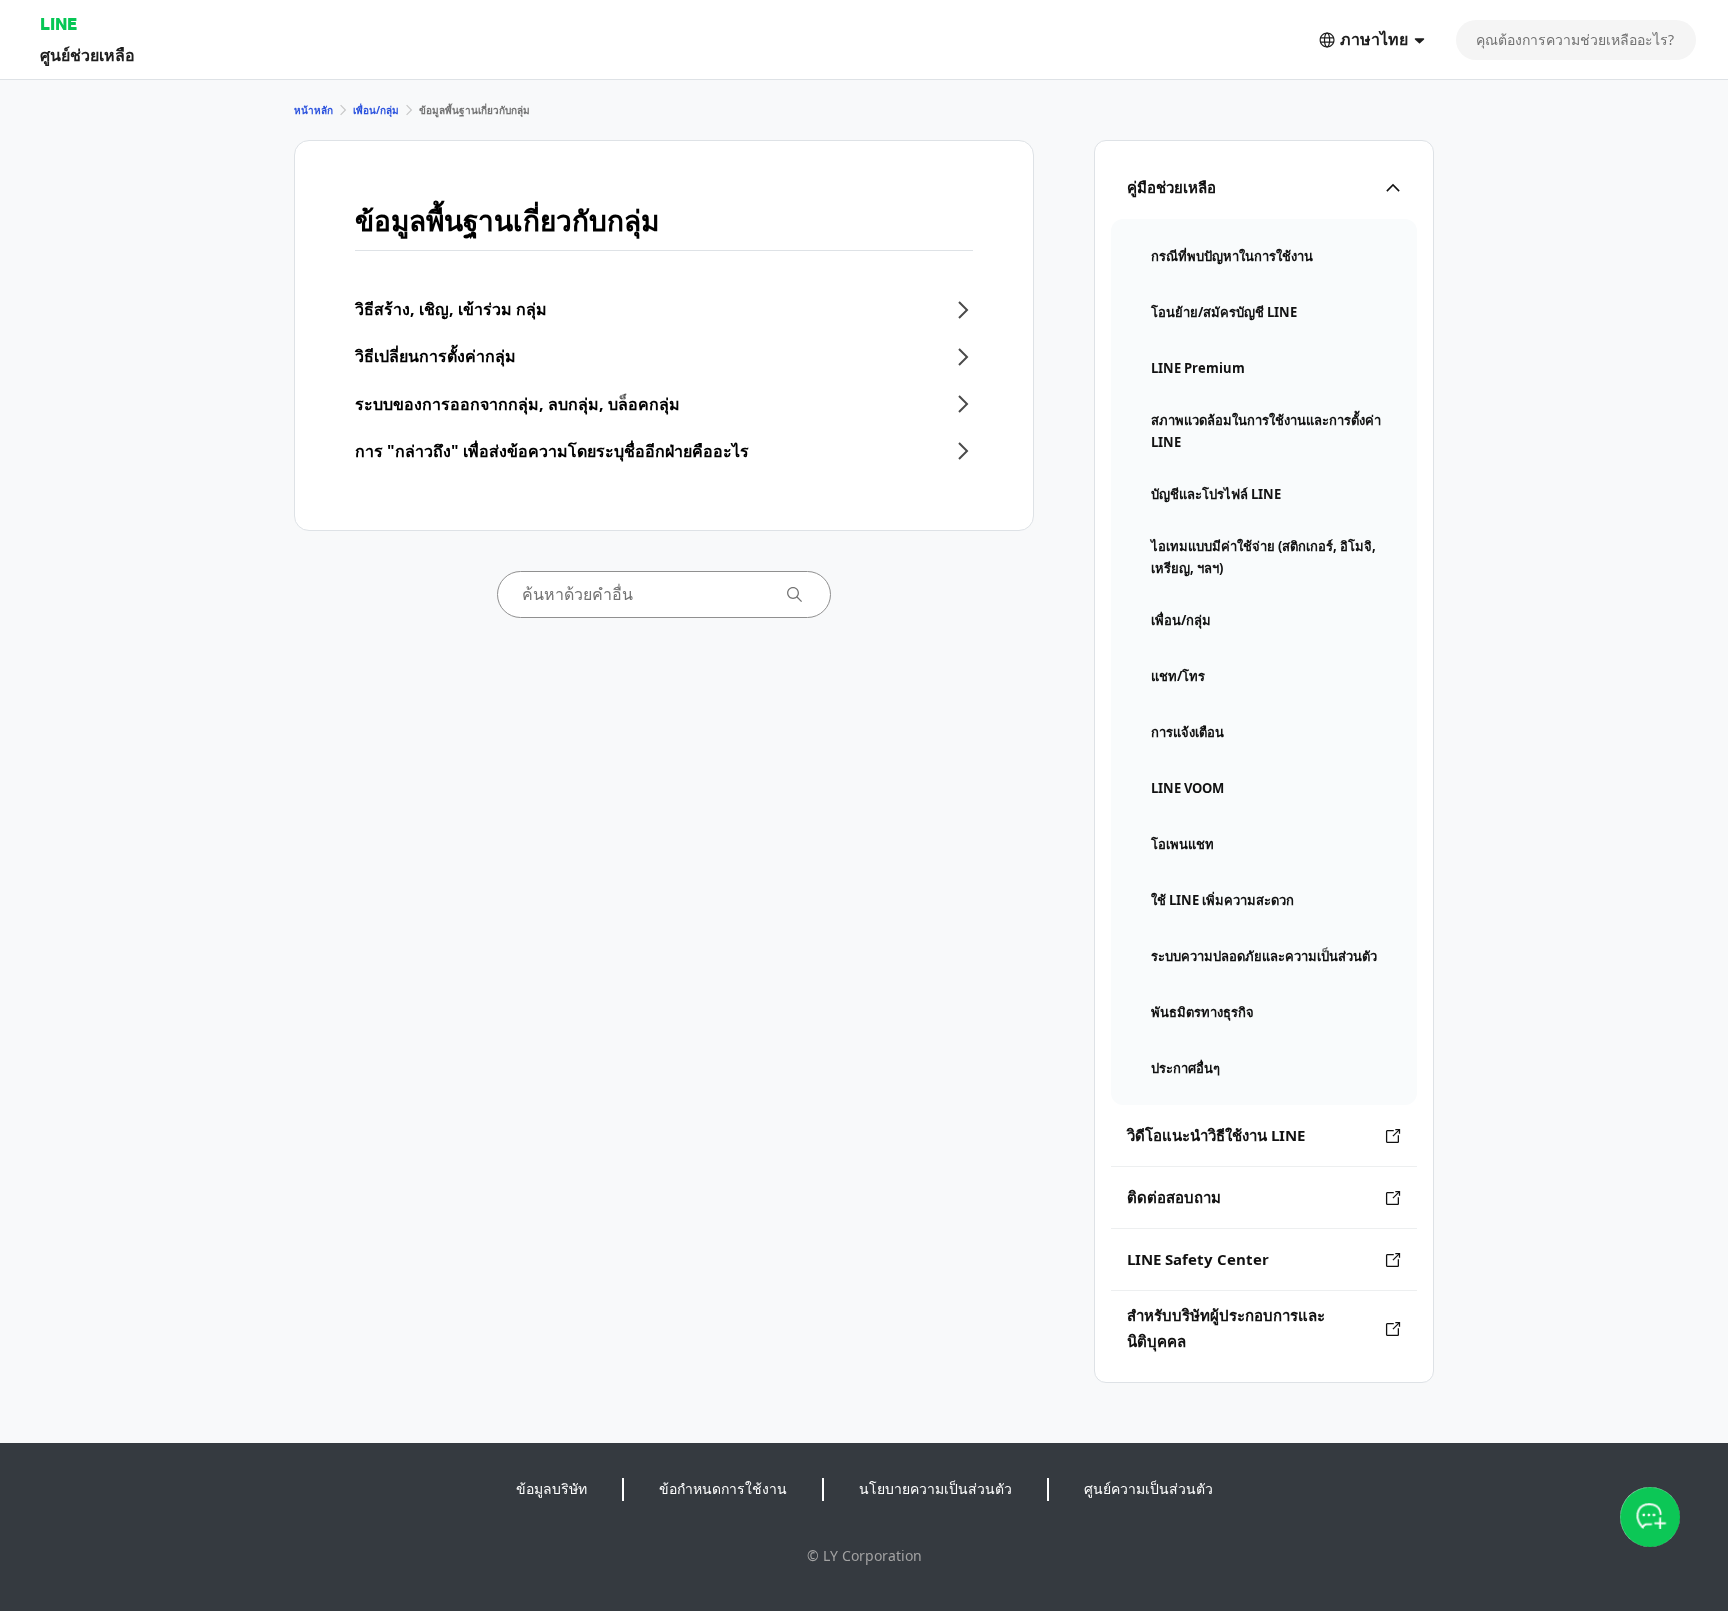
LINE (58, 23)
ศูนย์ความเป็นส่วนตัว (1148, 1488)
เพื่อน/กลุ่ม (376, 110)
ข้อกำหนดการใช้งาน (723, 1488)
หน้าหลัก (313, 110)
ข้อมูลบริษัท (551, 1488)
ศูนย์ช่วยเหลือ (87, 54)
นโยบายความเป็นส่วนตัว (935, 1488)
